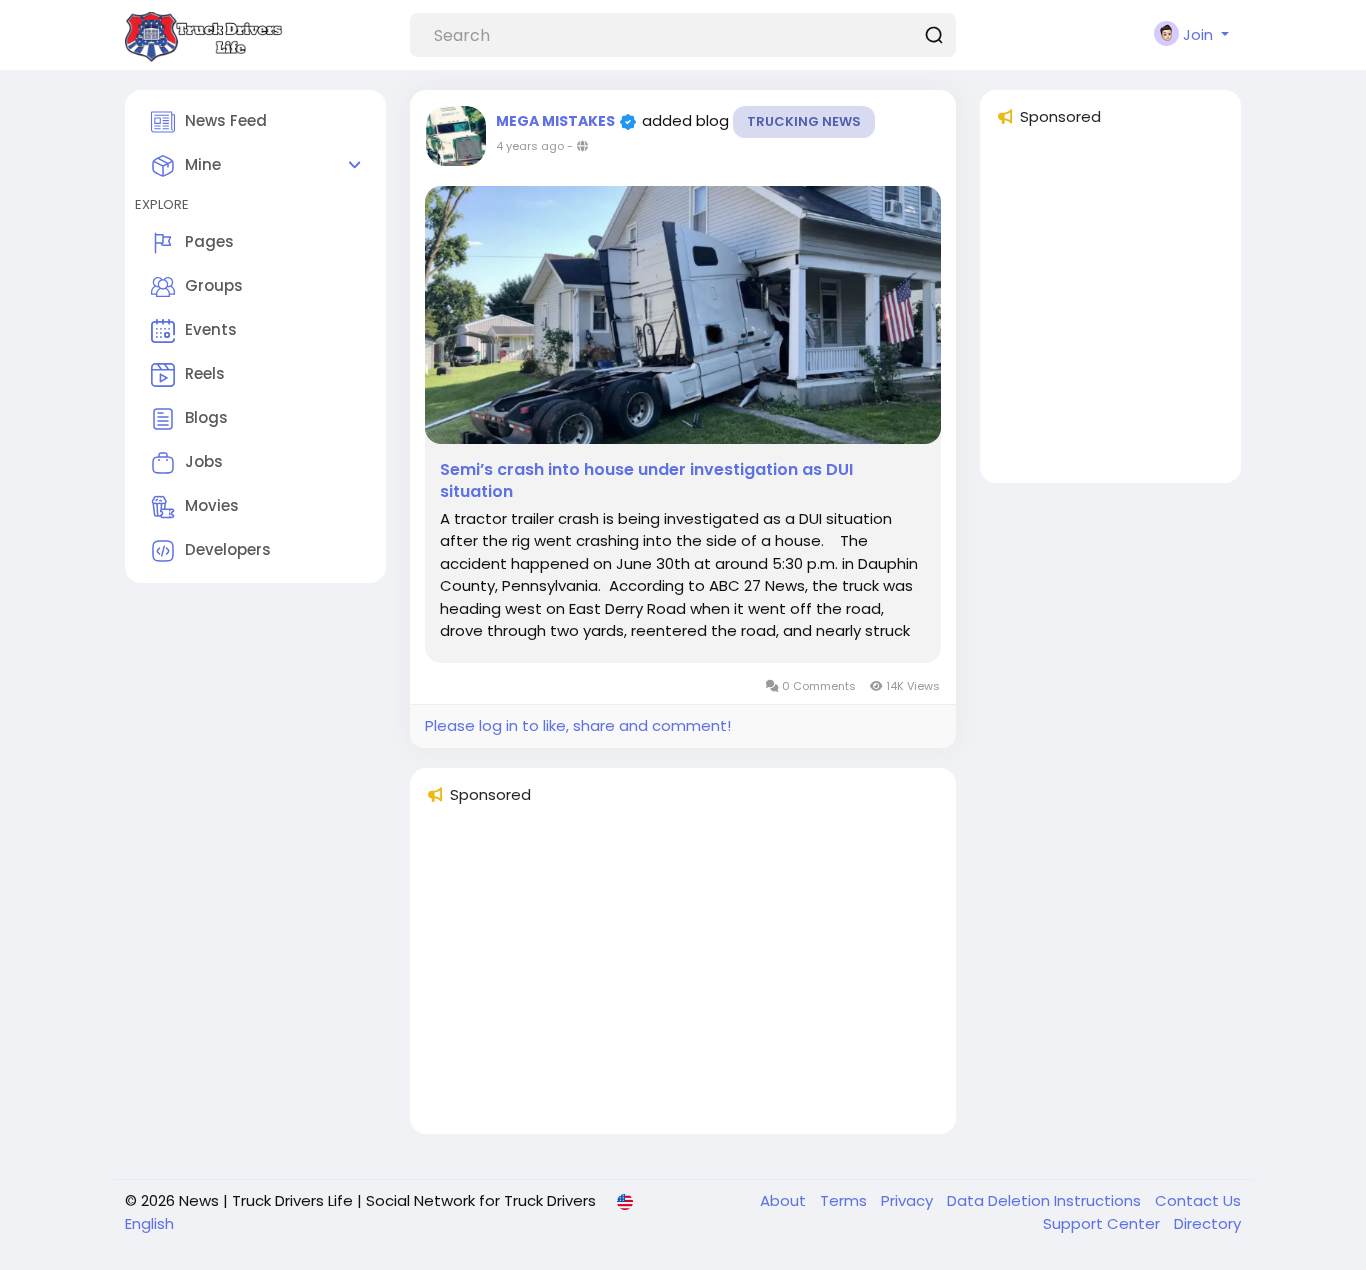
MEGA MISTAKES (557, 121)
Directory (1207, 1223)
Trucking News (804, 121)
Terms (845, 1200)
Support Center (1103, 1223)
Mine (203, 164)
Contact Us (1198, 1200)
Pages (209, 241)
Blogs (206, 417)
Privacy (909, 1200)
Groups (214, 285)
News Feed (226, 120)
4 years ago (530, 146)
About (785, 1200)
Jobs (204, 461)
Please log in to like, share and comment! (578, 725)
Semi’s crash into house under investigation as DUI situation (646, 481)
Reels (205, 373)
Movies (212, 505)
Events (211, 329)
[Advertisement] (683, 978)
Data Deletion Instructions (1046, 1200)
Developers (228, 549)
